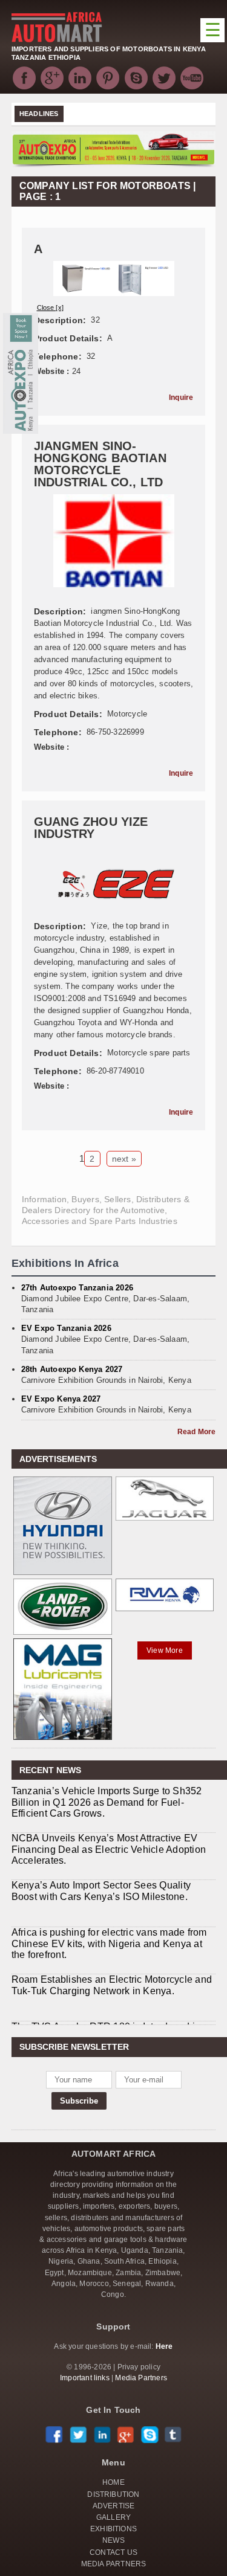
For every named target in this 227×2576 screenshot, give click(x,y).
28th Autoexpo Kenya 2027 (72, 1369)
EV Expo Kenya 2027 (61, 1399)
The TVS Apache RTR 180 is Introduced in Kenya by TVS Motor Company (106, 1985)
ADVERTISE (114, 2506)
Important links (85, 2378)
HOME (113, 2482)
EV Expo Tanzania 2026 (66, 1328)
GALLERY (113, 2517)
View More (165, 1650)
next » (124, 1159)
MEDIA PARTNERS (114, 2564)
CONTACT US (113, 2552)
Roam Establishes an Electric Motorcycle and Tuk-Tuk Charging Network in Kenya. (112, 1938)
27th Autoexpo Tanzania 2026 (77, 1288)
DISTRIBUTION (113, 2494)
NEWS (113, 2540)
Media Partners (141, 2378)
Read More (197, 1432)
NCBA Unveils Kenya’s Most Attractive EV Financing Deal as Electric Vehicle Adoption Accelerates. (109, 1802)
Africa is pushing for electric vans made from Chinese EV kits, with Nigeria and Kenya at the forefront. (109, 1897)
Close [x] (51, 308)
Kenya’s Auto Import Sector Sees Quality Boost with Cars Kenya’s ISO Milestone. (101, 1844)
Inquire (181, 398)
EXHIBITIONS (113, 2529)
